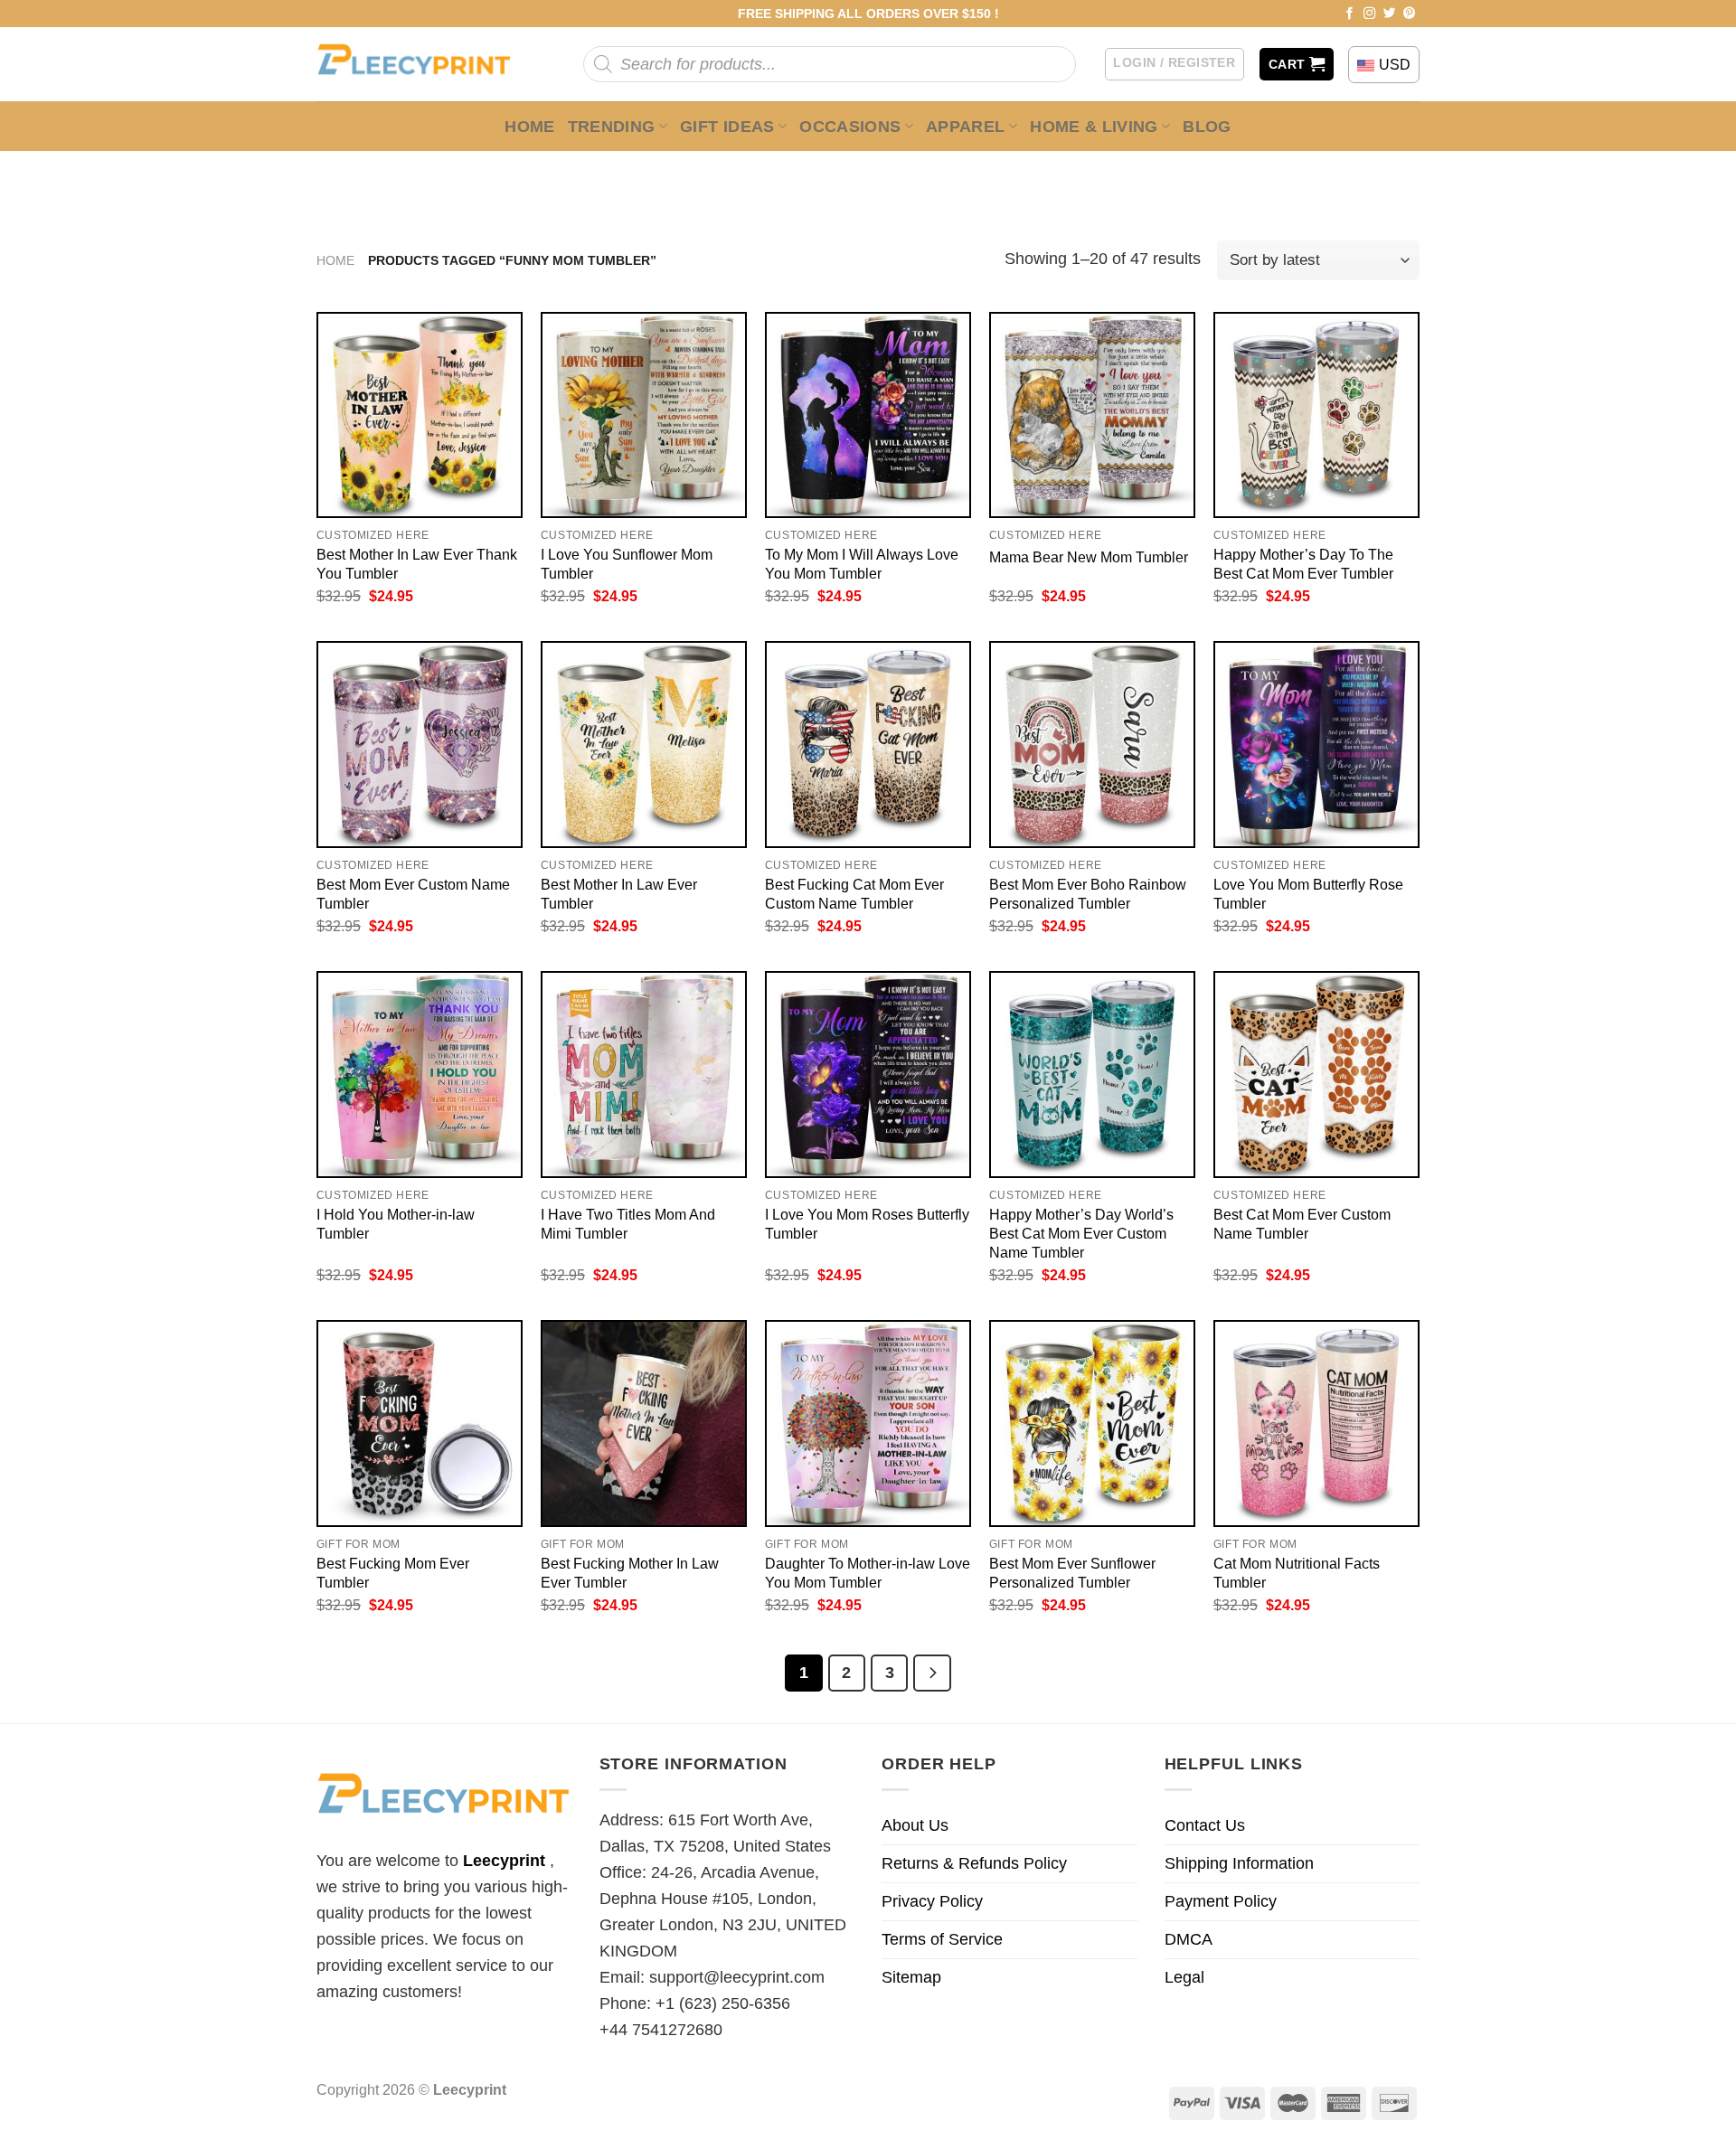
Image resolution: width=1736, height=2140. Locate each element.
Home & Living (1094, 127)
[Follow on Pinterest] (1410, 14)
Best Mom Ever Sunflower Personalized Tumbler (1072, 1573)
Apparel (966, 127)
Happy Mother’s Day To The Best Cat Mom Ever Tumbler (1303, 564)
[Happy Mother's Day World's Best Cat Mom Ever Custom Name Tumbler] (1092, 1074)
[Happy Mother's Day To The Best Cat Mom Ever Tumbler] (1316, 415)
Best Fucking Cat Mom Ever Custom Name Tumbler (854, 894)
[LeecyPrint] (423, 64)
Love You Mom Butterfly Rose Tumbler (1308, 894)
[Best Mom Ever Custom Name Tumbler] (420, 744)
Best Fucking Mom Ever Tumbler (393, 1573)
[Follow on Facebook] (1350, 14)
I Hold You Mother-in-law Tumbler (396, 1224)
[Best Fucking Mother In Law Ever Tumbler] (644, 1423)
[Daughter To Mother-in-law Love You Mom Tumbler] (868, 1423)
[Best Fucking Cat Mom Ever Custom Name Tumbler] (868, 744)
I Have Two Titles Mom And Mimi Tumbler (628, 1224)
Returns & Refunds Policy (974, 1863)
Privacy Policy (932, 1901)
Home (529, 127)
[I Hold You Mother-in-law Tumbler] (420, 1074)
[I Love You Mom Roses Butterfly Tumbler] (868, 1074)
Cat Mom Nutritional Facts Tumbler (1297, 1573)
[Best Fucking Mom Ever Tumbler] (420, 1423)
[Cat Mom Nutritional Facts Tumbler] (1316, 1423)
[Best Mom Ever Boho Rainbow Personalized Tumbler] (1092, 744)
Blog (1207, 127)
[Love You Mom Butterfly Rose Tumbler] (1316, 744)
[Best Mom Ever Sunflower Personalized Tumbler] (1092, 1423)
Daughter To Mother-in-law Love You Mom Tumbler (868, 1573)
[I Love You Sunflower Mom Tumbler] (644, 415)
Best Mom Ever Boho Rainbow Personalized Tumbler (1088, 894)
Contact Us (1205, 1825)
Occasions (850, 127)
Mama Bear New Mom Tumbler (1089, 557)
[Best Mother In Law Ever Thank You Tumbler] (420, 415)
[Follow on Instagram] (1370, 14)
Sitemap (911, 1977)
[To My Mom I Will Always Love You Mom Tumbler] (868, 415)
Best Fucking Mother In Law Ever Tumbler (630, 1573)
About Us (915, 1825)
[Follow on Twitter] (1390, 14)
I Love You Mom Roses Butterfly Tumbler (867, 1224)
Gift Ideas (727, 127)
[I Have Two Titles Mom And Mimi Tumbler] (644, 1074)
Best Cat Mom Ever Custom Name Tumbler (1302, 1224)
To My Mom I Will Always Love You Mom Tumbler (862, 564)
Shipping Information (1239, 1863)
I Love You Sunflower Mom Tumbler (627, 564)
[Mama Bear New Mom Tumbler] (1092, 415)
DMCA (1189, 1939)
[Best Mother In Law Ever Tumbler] (644, 744)
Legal (1184, 1977)
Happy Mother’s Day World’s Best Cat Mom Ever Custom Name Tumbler (1081, 1233)
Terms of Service (942, 1939)
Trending (612, 127)
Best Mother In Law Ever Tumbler (619, 894)
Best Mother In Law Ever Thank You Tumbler (417, 564)
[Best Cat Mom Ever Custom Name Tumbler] (1316, 1074)
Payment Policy (1221, 1901)
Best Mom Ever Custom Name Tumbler (413, 894)
